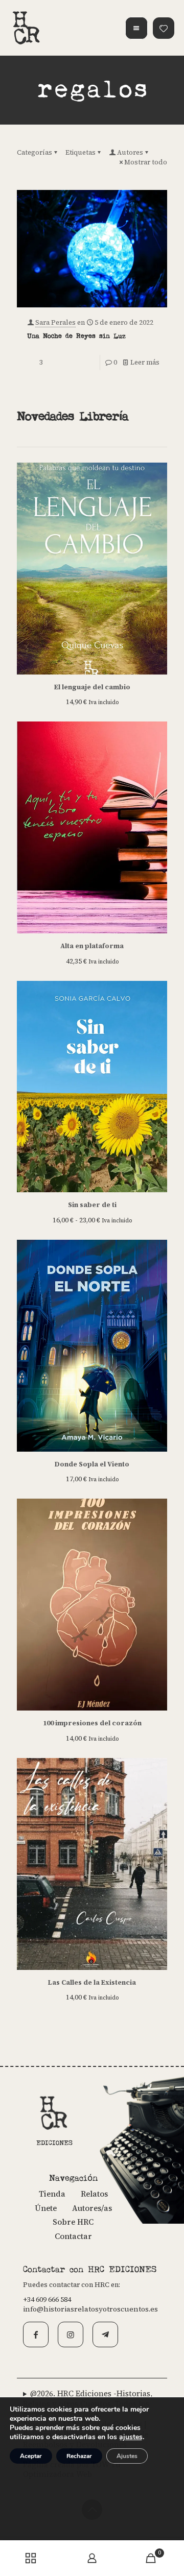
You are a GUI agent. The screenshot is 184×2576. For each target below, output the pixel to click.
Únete (46, 2208)
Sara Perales (55, 322)
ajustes (131, 2437)
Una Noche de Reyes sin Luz (76, 336)
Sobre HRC (73, 2222)
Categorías (34, 152)
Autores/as (92, 2208)
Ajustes (127, 2456)
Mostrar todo (146, 162)
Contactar (73, 2236)
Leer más (145, 362)
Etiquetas (80, 152)
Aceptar (31, 2456)
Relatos (94, 2194)
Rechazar (79, 2456)
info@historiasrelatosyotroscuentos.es (90, 2309)
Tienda (52, 2194)
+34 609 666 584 (47, 2299)
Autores (130, 152)
